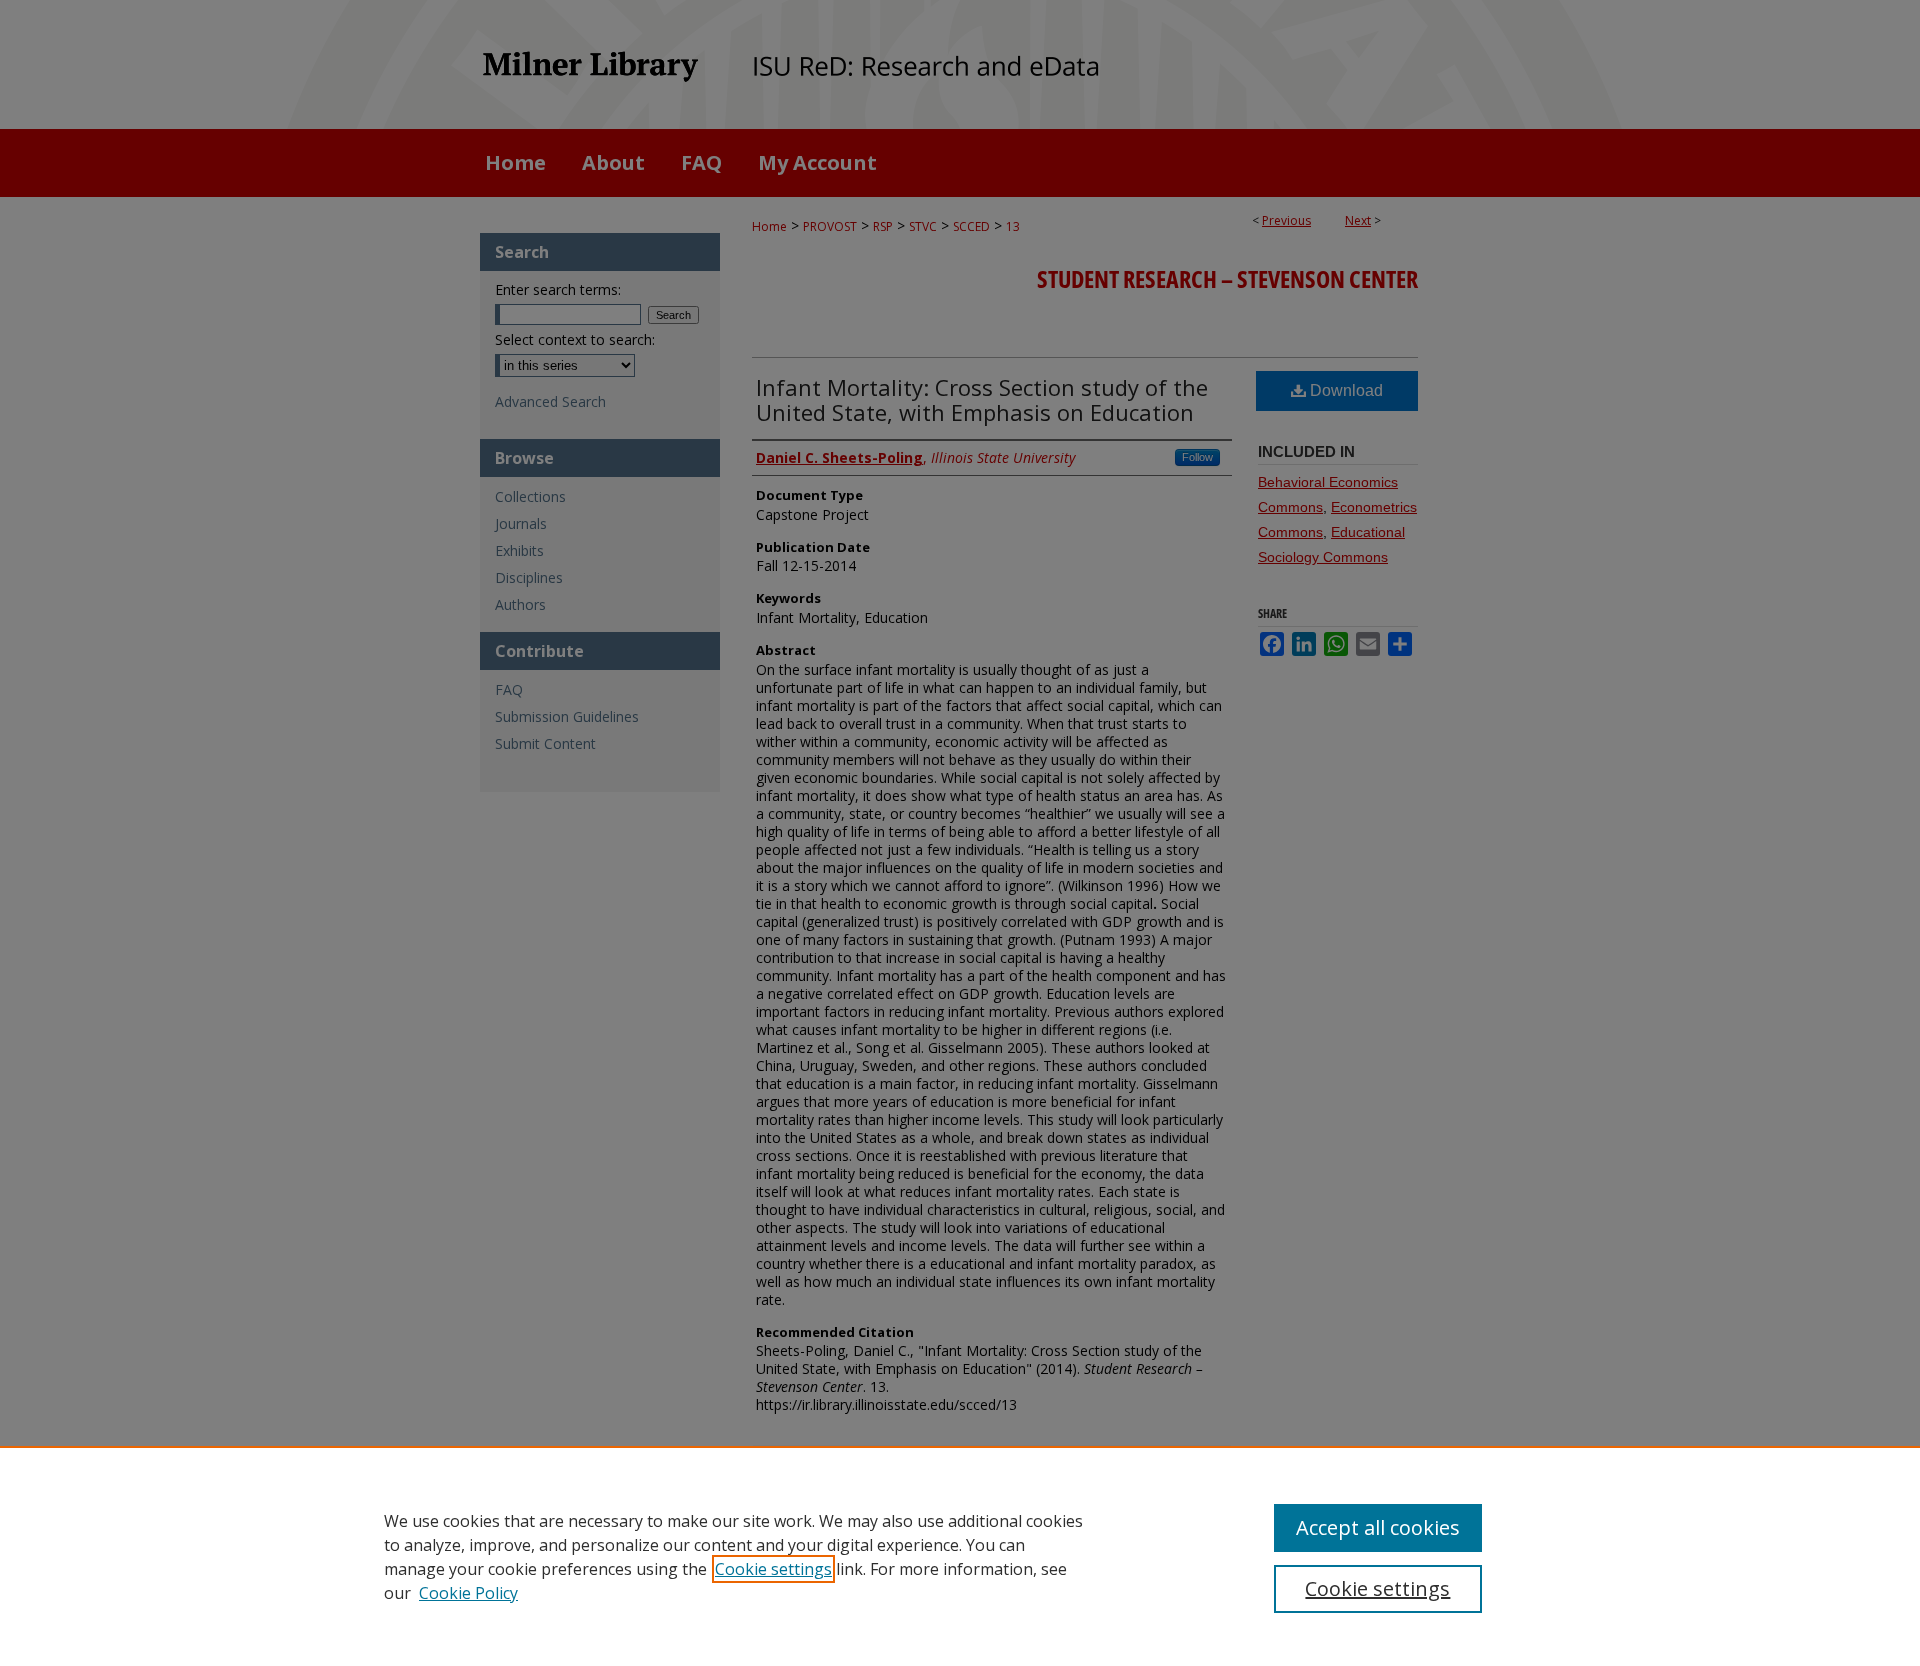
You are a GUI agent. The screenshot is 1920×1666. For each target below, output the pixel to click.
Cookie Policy (468, 1593)
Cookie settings (773, 1569)
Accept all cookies (1378, 1527)
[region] (960, 1556)
